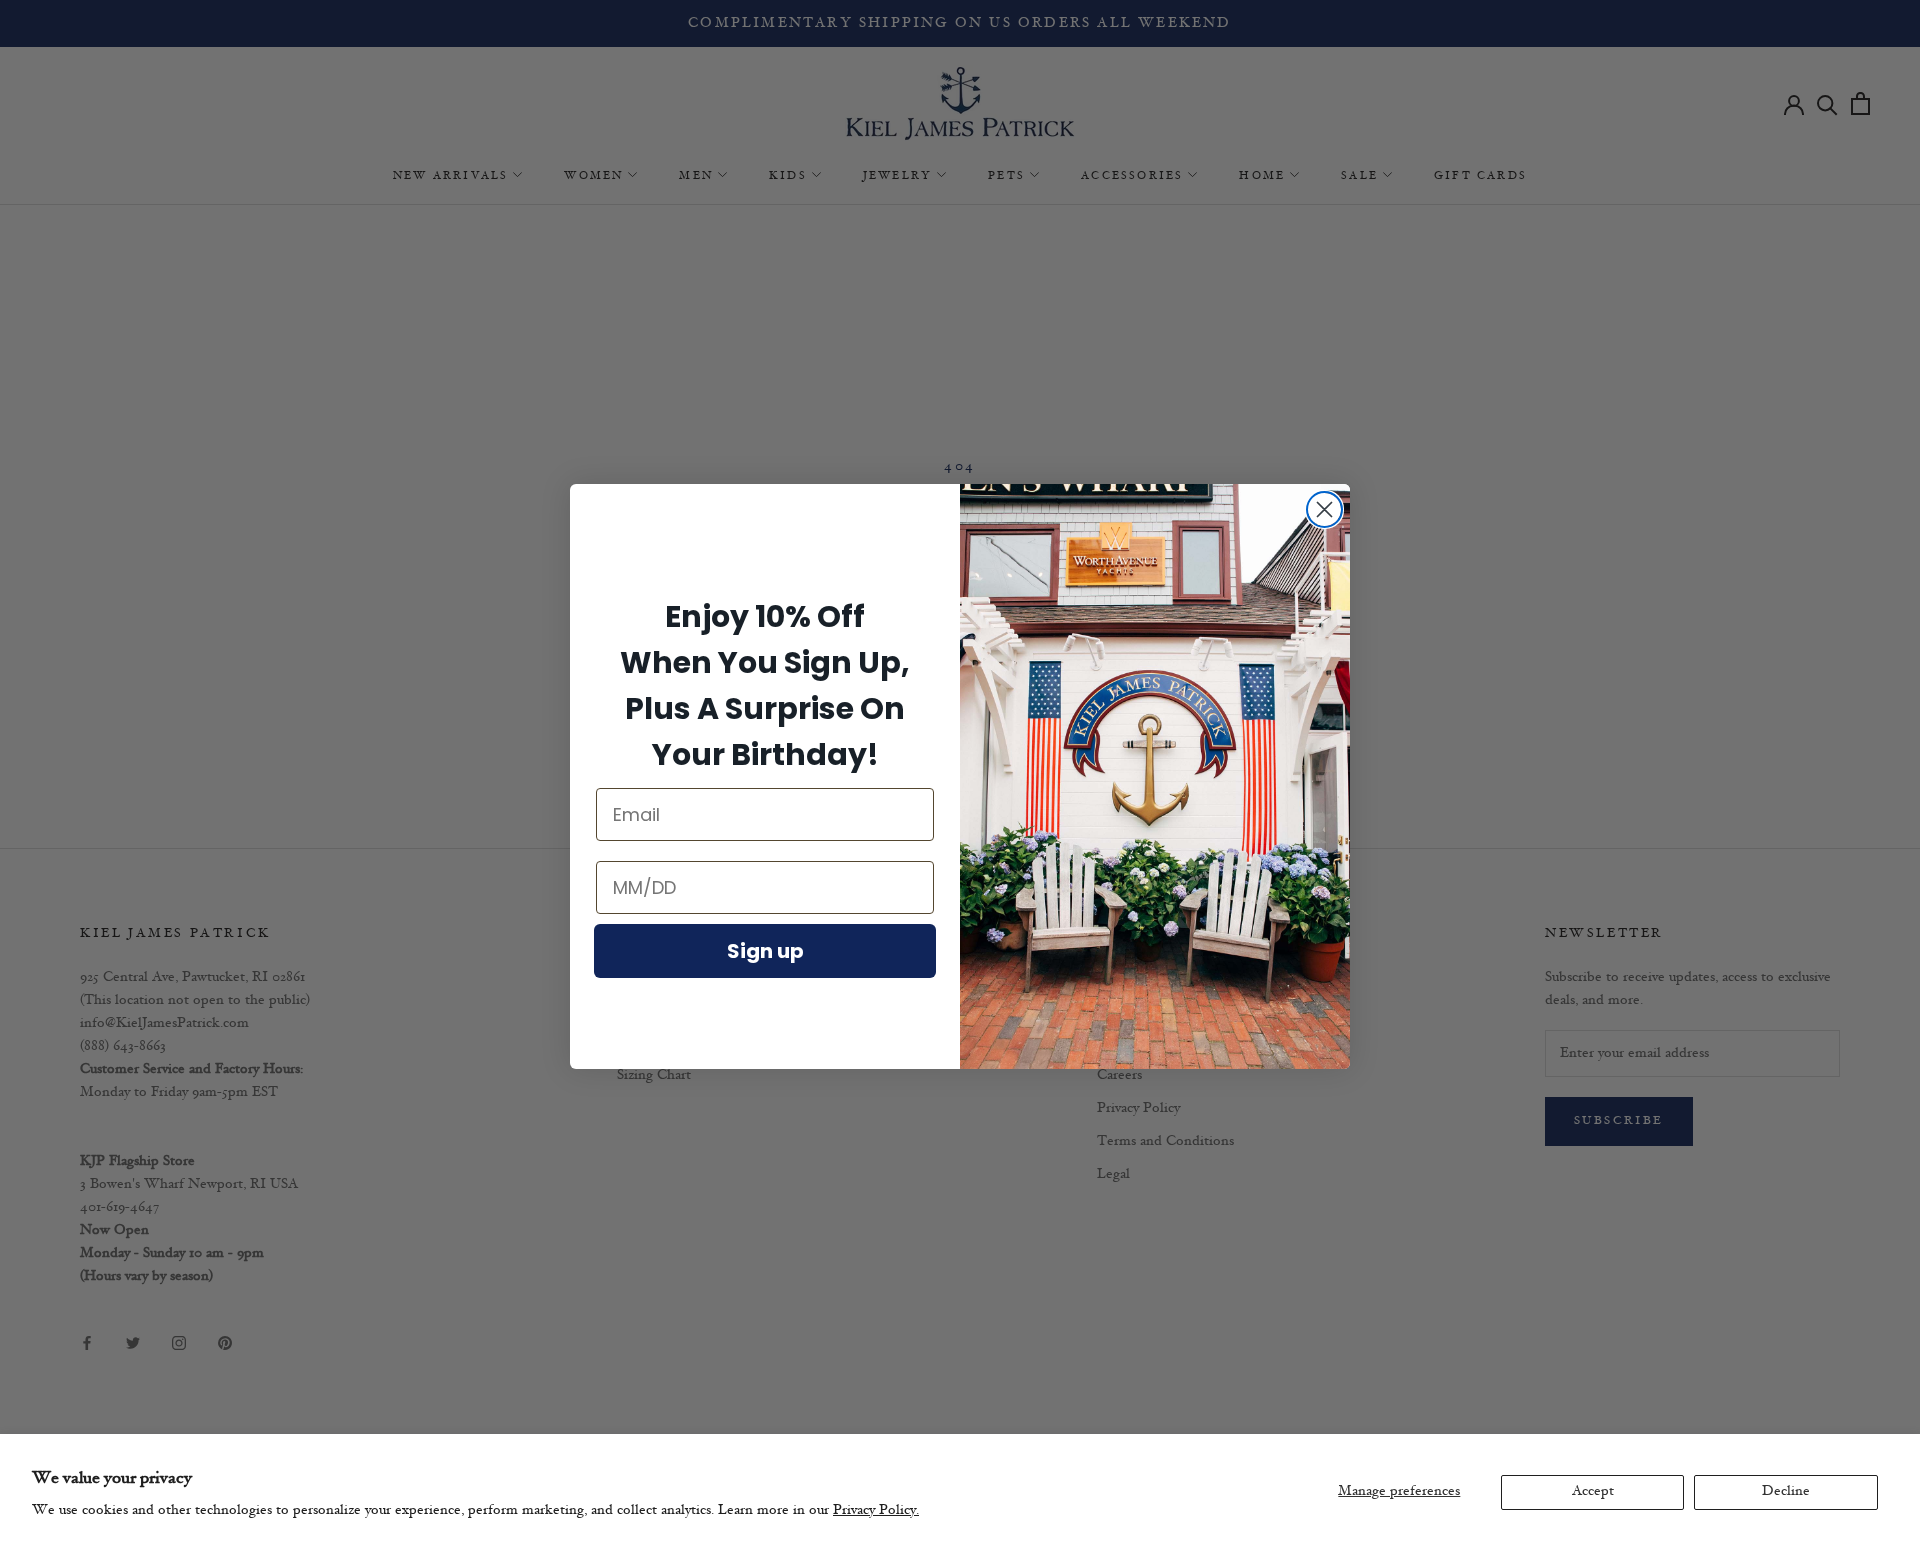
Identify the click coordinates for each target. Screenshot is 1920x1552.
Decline (1786, 1491)
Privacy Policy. (876, 1510)
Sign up (765, 951)
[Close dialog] (1324, 509)
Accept (1593, 1491)
